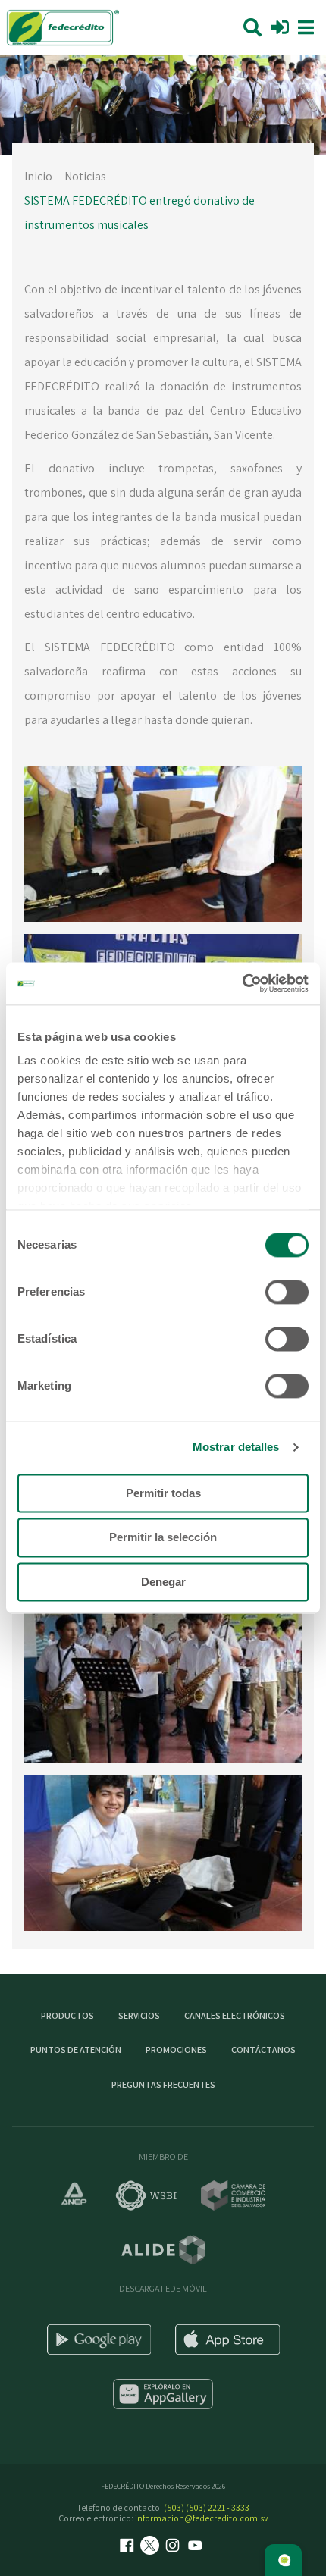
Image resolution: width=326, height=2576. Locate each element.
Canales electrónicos (235, 2015)
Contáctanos (263, 2050)
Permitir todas (163, 1493)
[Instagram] (174, 2547)
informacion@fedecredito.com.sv (202, 2518)
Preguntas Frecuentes (163, 2084)
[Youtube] (197, 2547)
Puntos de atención (76, 2050)
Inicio (38, 176)
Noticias (85, 176)
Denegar (163, 1582)
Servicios (139, 2015)
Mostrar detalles (236, 1447)
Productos (67, 2015)
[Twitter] (152, 2547)
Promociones (176, 2050)
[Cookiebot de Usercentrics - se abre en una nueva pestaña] (242, 983)
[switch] (287, 1292)
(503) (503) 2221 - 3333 (207, 2507)
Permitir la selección (163, 1538)
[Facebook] (129, 2547)
